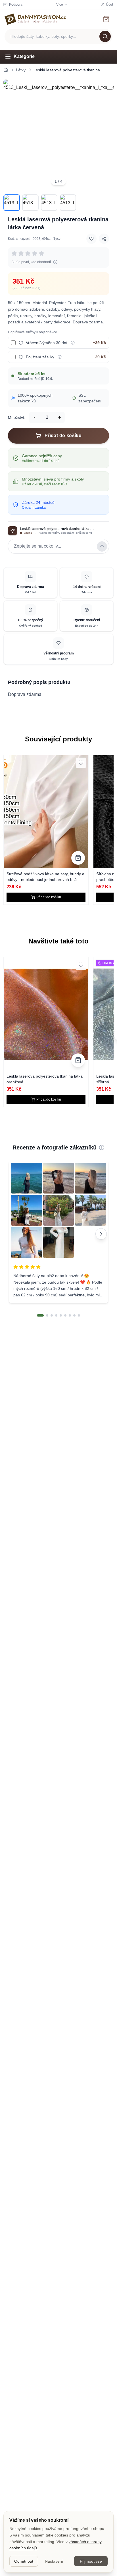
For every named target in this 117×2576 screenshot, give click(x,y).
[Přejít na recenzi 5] (61, 1315)
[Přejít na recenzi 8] (74, 1315)
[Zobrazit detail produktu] (78, 858)
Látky (21, 70)
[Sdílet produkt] (104, 239)
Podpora (16, 5)
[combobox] (58, 36)
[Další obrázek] (106, 135)
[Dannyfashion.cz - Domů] (35, 19)
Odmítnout (24, 2561)
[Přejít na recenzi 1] (40, 1315)
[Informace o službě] (73, 343)
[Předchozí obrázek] (11, 135)
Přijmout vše (91, 2561)
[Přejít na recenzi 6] (65, 1315)
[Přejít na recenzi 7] (70, 1315)
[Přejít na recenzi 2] (47, 1315)
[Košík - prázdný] (106, 19)
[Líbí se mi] (91, 239)
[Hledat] (105, 36)
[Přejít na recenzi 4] (56, 1315)
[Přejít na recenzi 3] (52, 1315)
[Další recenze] (101, 1234)
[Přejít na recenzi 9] (79, 1315)
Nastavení (54, 2561)
